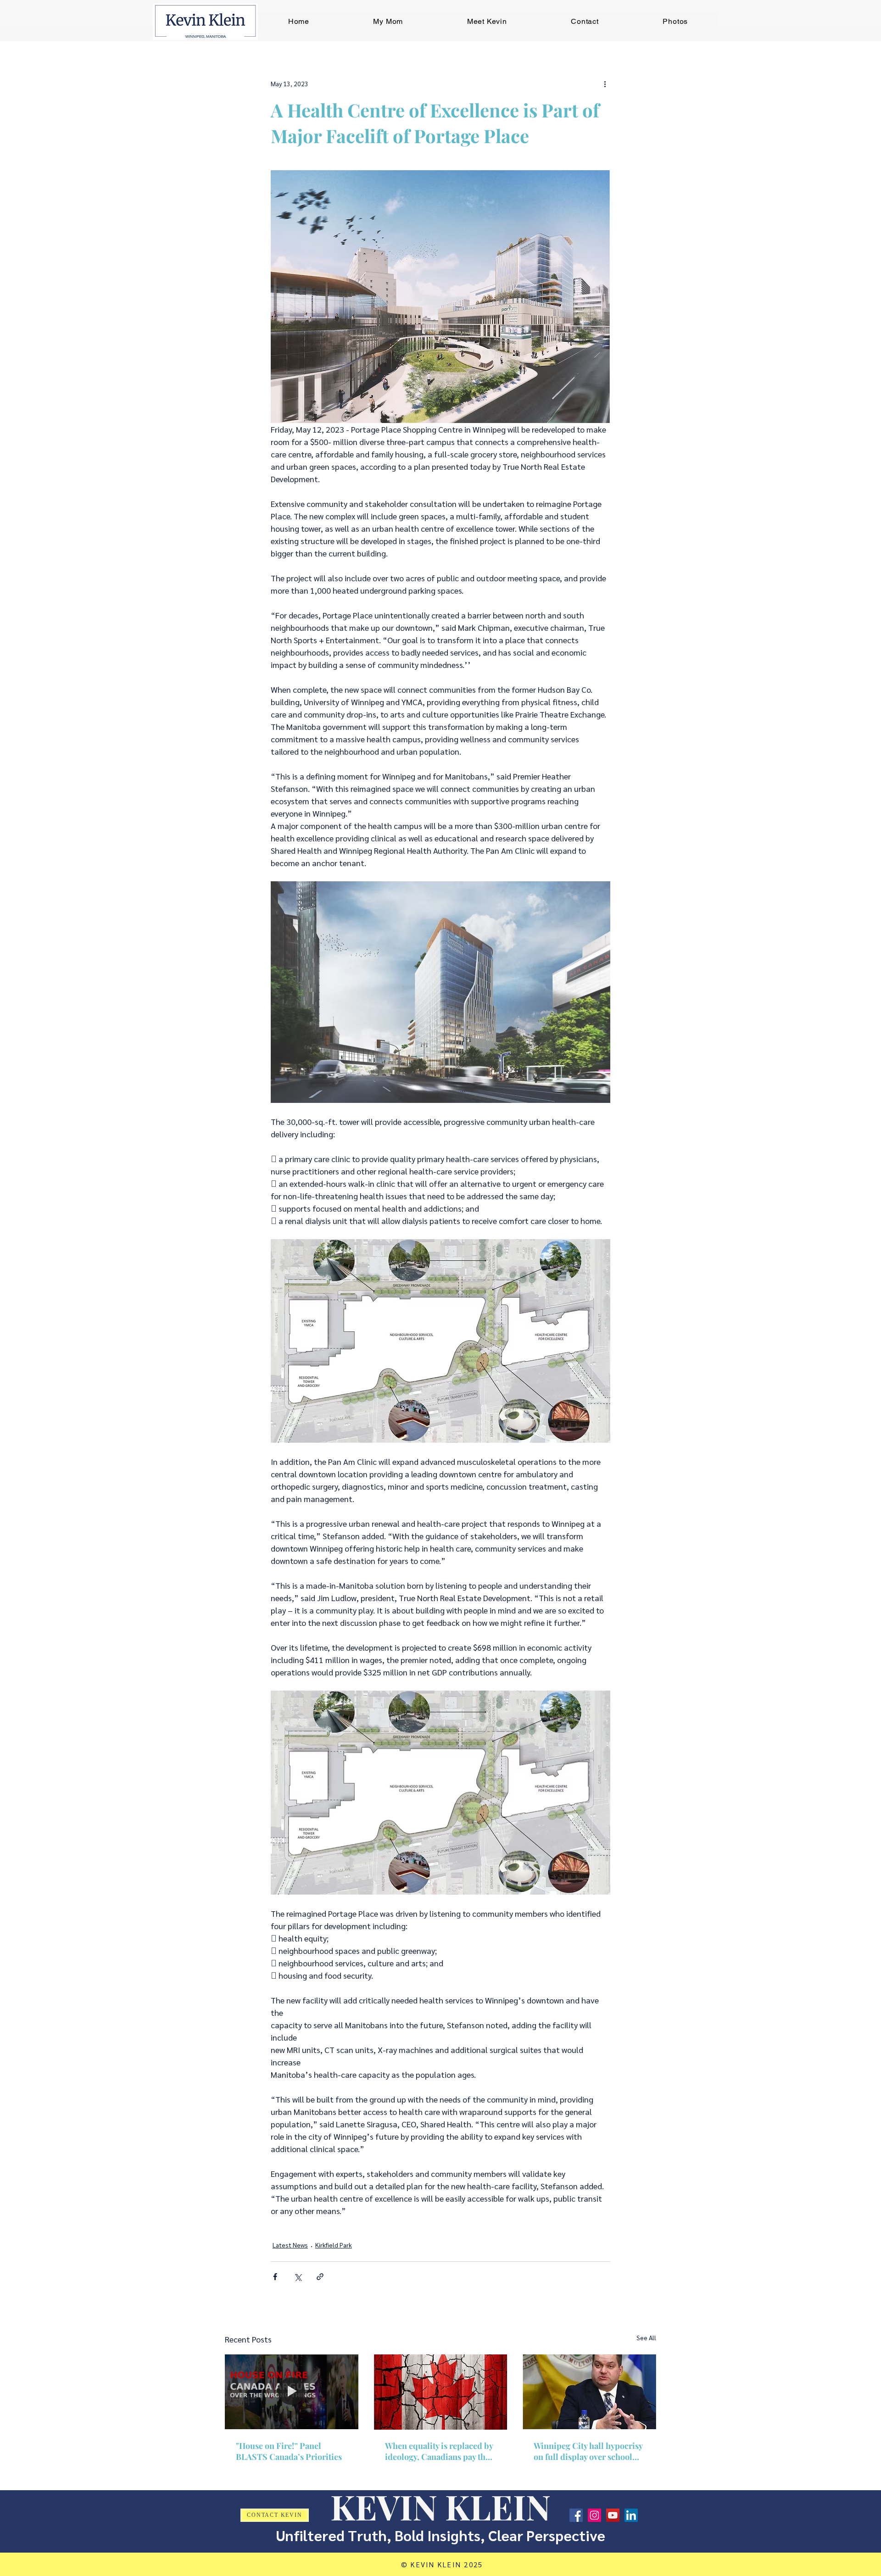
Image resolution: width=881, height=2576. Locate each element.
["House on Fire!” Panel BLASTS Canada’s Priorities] (292, 2392)
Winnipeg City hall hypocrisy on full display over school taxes (588, 2451)
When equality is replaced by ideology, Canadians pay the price (439, 2451)
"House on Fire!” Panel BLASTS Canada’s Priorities (289, 2451)
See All (646, 2337)
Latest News (290, 2245)
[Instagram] (594, 2515)
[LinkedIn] (631, 2515)
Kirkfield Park (334, 2245)
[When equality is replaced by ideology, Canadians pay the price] (441, 2392)
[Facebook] (576, 2515)
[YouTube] (613, 2515)
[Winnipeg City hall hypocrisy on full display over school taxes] (589, 2392)
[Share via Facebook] (275, 2277)
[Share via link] (320, 2277)
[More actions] (605, 83)
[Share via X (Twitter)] (298, 2277)
